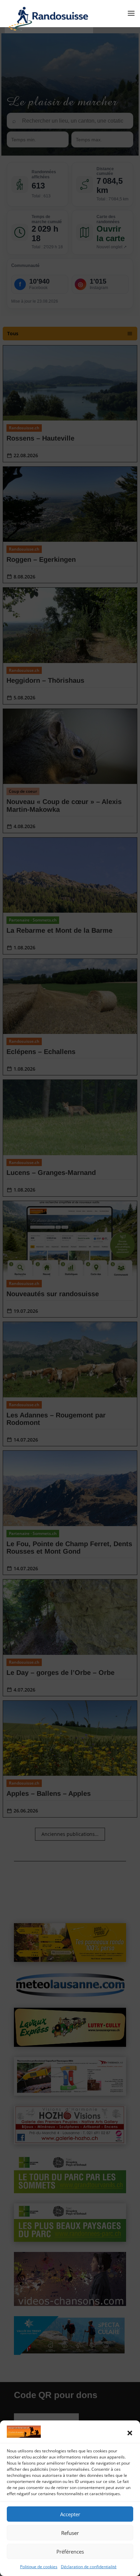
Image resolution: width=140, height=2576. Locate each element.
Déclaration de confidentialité (89, 2567)
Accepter (70, 2514)
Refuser (70, 2533)
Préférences (70, 2552)
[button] (130, 2433)
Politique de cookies (39, 2567)
